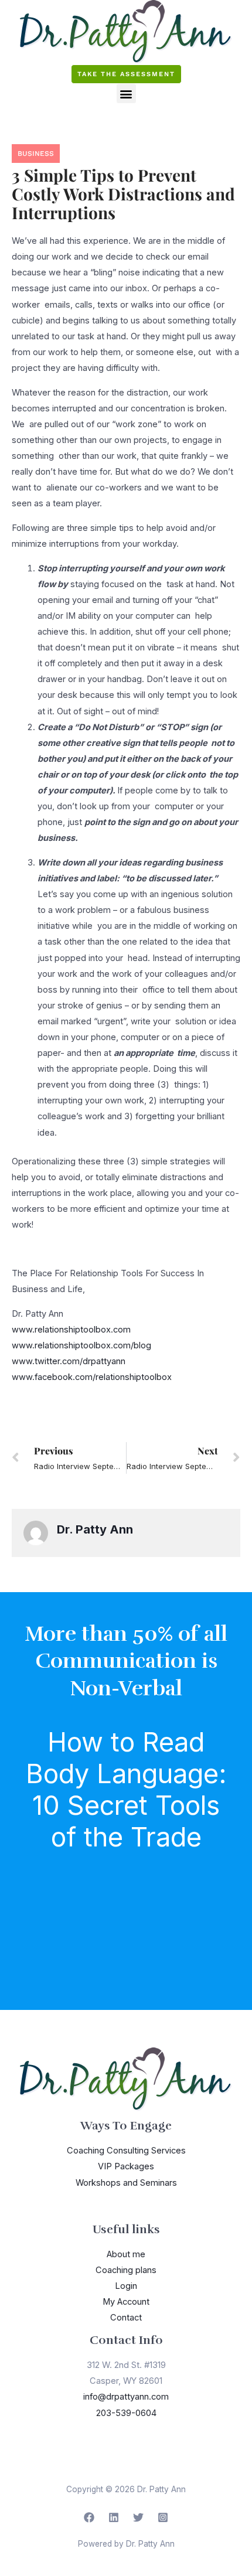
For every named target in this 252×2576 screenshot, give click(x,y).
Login (126, 2286)
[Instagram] (163, 2517)
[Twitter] (138, 2517)
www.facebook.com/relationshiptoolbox (92, 1377)
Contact (126, 2318)
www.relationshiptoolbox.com (71, 1330)
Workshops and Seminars (126, 2183)
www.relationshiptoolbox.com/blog (81, 1345)
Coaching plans (126, 2270)
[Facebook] (89, 2517)
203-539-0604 (126, 2413)
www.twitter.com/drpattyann (69, 1361)
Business (36, 154)
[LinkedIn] (114, 2517)
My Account (126, 2302)
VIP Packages (126, 2166)
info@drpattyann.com (126, 2397)
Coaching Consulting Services (126, 2151)
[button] (126, 93)
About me (126, 2254)
